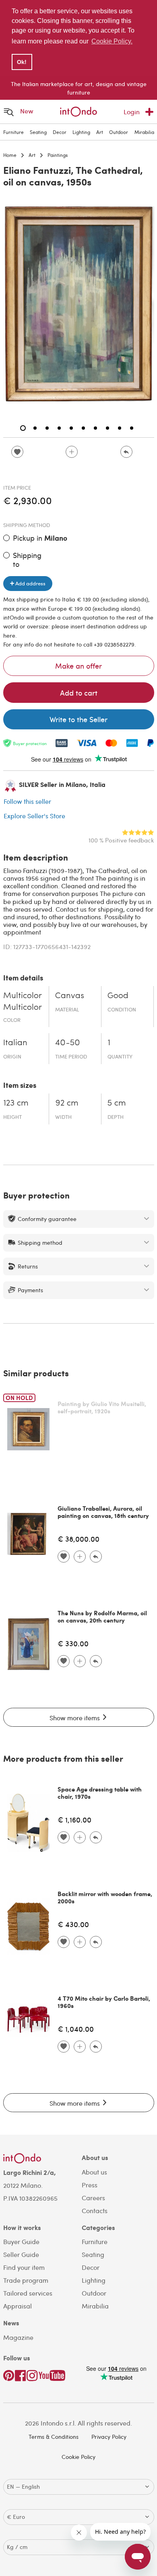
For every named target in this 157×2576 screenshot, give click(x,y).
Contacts (95, 2211)
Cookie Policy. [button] (112, 41)
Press (90, 2185)
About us (94, 2172)
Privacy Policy (109, 2437)
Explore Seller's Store (34, 816)
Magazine (18, 2337)
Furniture (13, 132)
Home (10, 155)
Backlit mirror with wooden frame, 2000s (105, 1897)
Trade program (26, 2280)
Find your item (24, 2267)
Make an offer (78, 666)
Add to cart (79, 693)
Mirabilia (144, 132)
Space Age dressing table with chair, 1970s (100, 1793)
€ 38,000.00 (78, 1539)
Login (132, 112)
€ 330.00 (73, 1643)
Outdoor (119, 132)
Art (100, 132)
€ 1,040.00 (76, 2029)
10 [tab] (132, 428)
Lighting (81, 132)
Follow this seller (27, 801)
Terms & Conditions (54, 2437)
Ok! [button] (22, 62)
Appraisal (18, 2306)
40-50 (68, 1043)
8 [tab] (107, 428)
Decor (60, 132)
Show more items (75, 1718)
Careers (93, 2198)
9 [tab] (120, 428)
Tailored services (28, 2293)
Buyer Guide (21, 2241)
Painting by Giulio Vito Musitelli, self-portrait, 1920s (102, 1407)
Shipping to (27, 559)
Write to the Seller (78, 719)
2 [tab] (35, 428)
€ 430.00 (73, 1924)
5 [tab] (71, 428)
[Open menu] (9, 112)
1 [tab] (23, 428)
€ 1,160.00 (74, 1819)
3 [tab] (47, 428)
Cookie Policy (78, 2457)
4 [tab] (59, 428)
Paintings (58, 155)
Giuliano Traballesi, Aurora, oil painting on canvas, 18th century (103, 1512)
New (27, 111)
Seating (38, 132)
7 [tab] (95, 428)
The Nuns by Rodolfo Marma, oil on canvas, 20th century (102, 1616)
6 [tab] (83, 428)
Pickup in (40, 538)
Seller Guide (21, 2254)
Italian (15, 1043)
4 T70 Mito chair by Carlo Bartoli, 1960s (104, 2002)
